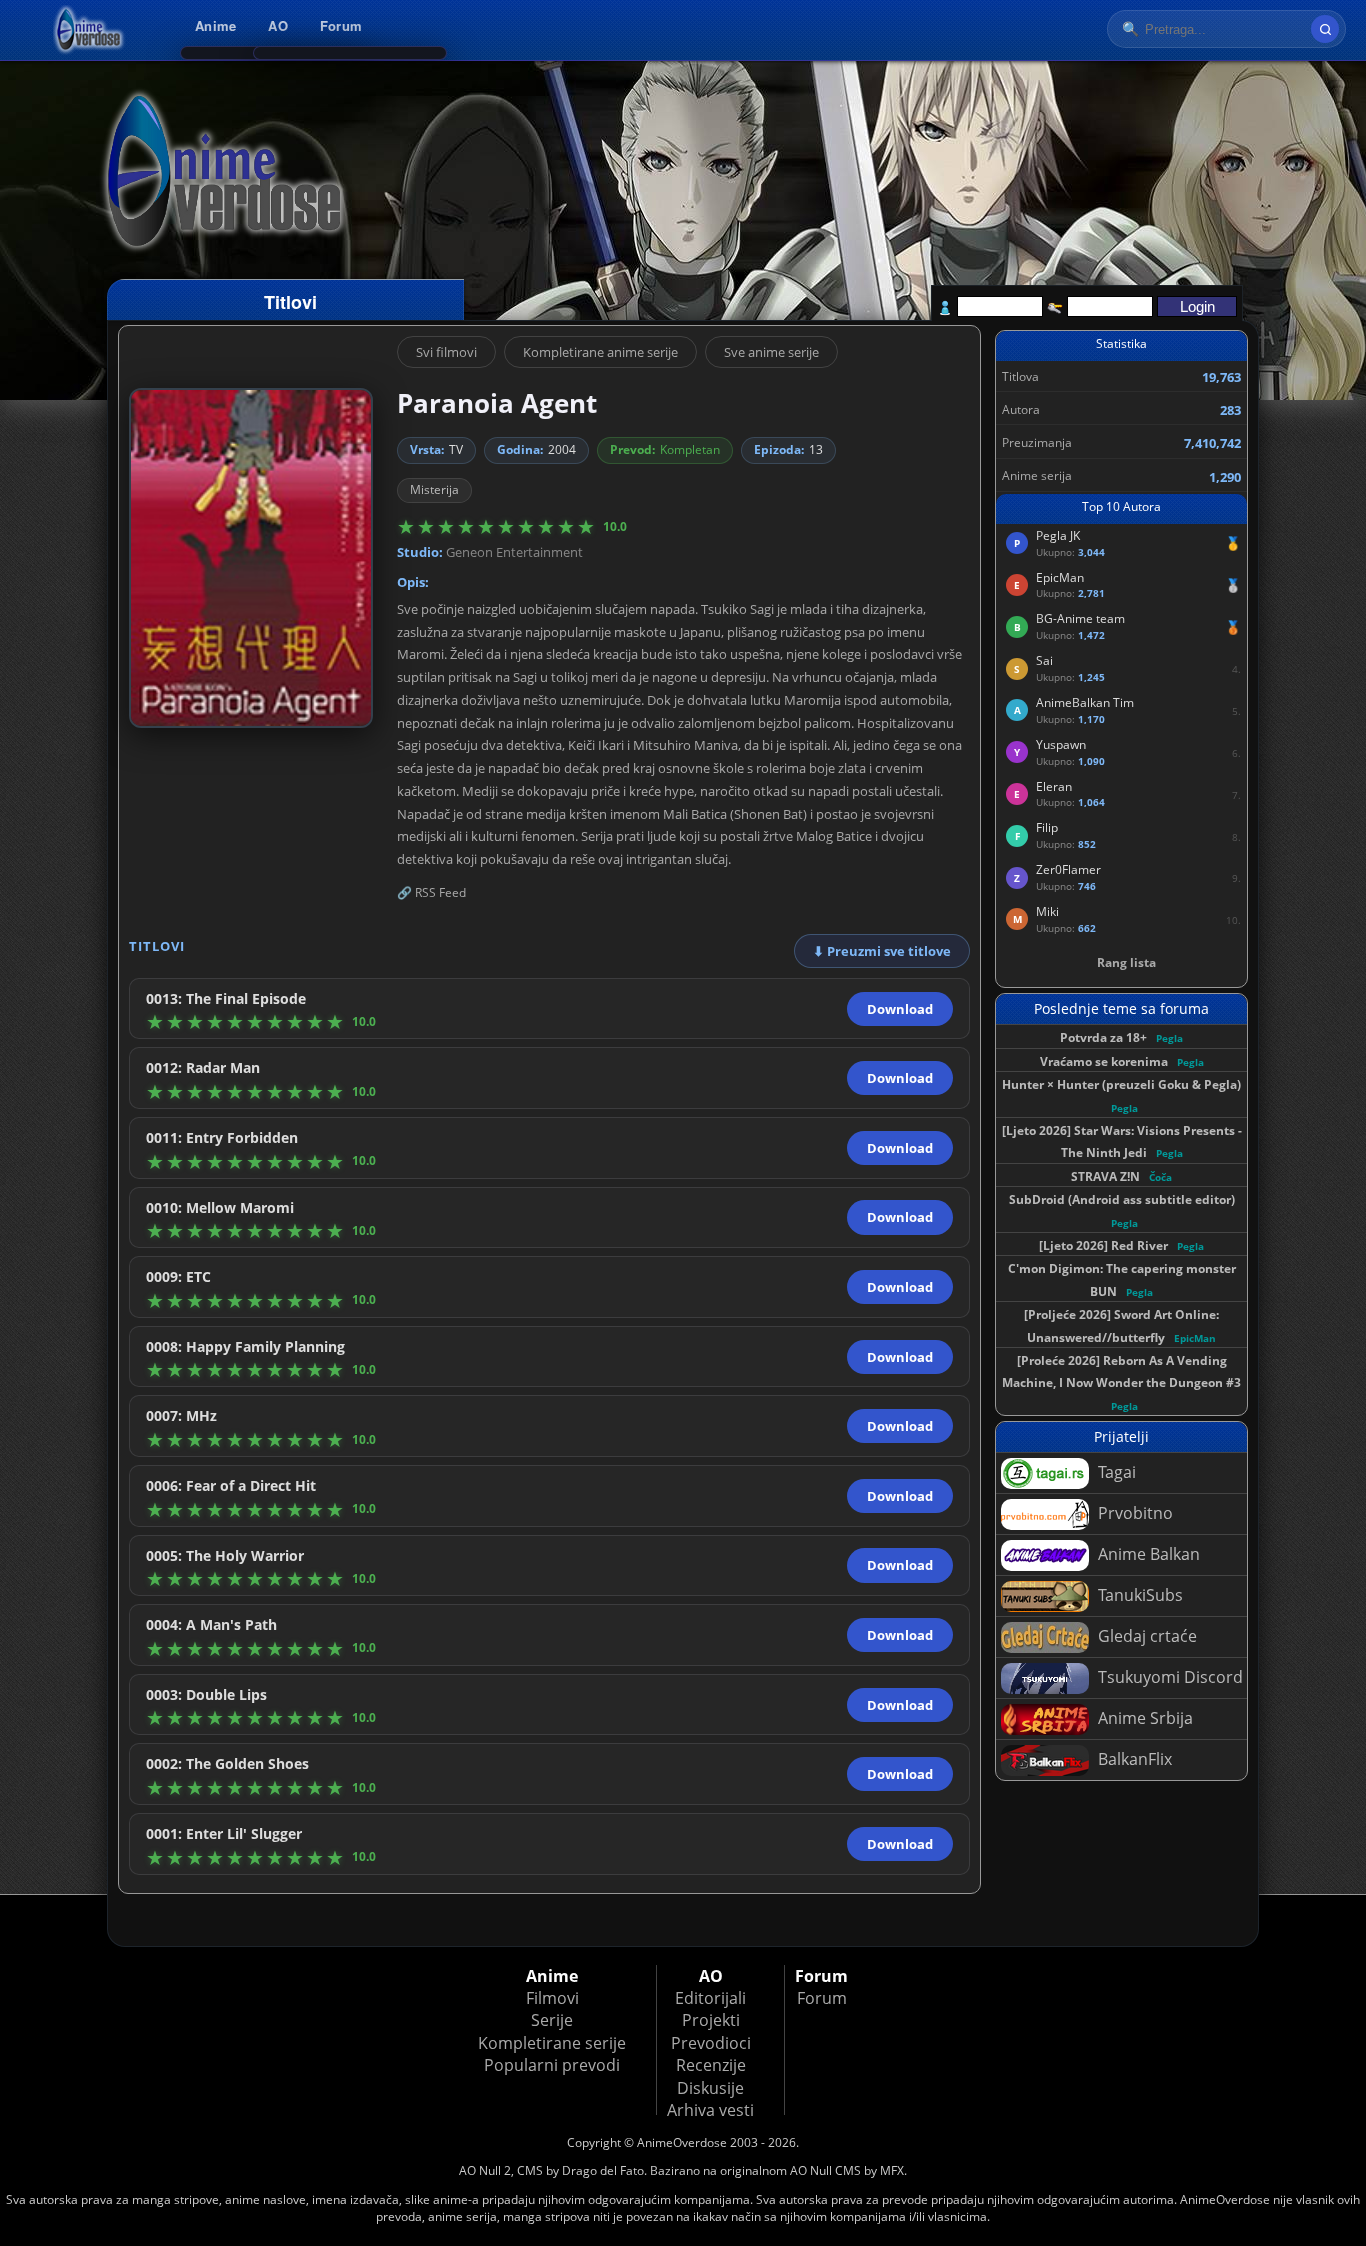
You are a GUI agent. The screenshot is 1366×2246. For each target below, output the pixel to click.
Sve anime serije (771, 352)
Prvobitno (1133, 1513)
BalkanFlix (1133, 1759)
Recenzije (711, 2065)
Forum (341, 25)
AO (278, 25)
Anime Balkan (1147, 1554)
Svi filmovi (446, 352)
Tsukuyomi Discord (1168, 1677)
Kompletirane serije (552, 2043)
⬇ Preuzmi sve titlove (882, 951)
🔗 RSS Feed (431, 892)
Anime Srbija (1143, 1718)
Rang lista (1126, 962)
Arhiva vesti (710, 2110)
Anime (215, 25)
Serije (552, 2020)
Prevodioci (711, 2043)
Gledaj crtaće (1145, 1636)
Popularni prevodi (552, 2065)
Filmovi (552, 1998)
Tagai (1115, 1472)
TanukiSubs (1138, 1595)
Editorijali (710, 1998)
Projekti (711, 2020)
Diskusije (710, 2088)
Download (900, 1009)
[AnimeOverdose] (90, 30)
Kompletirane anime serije (600, 352)
